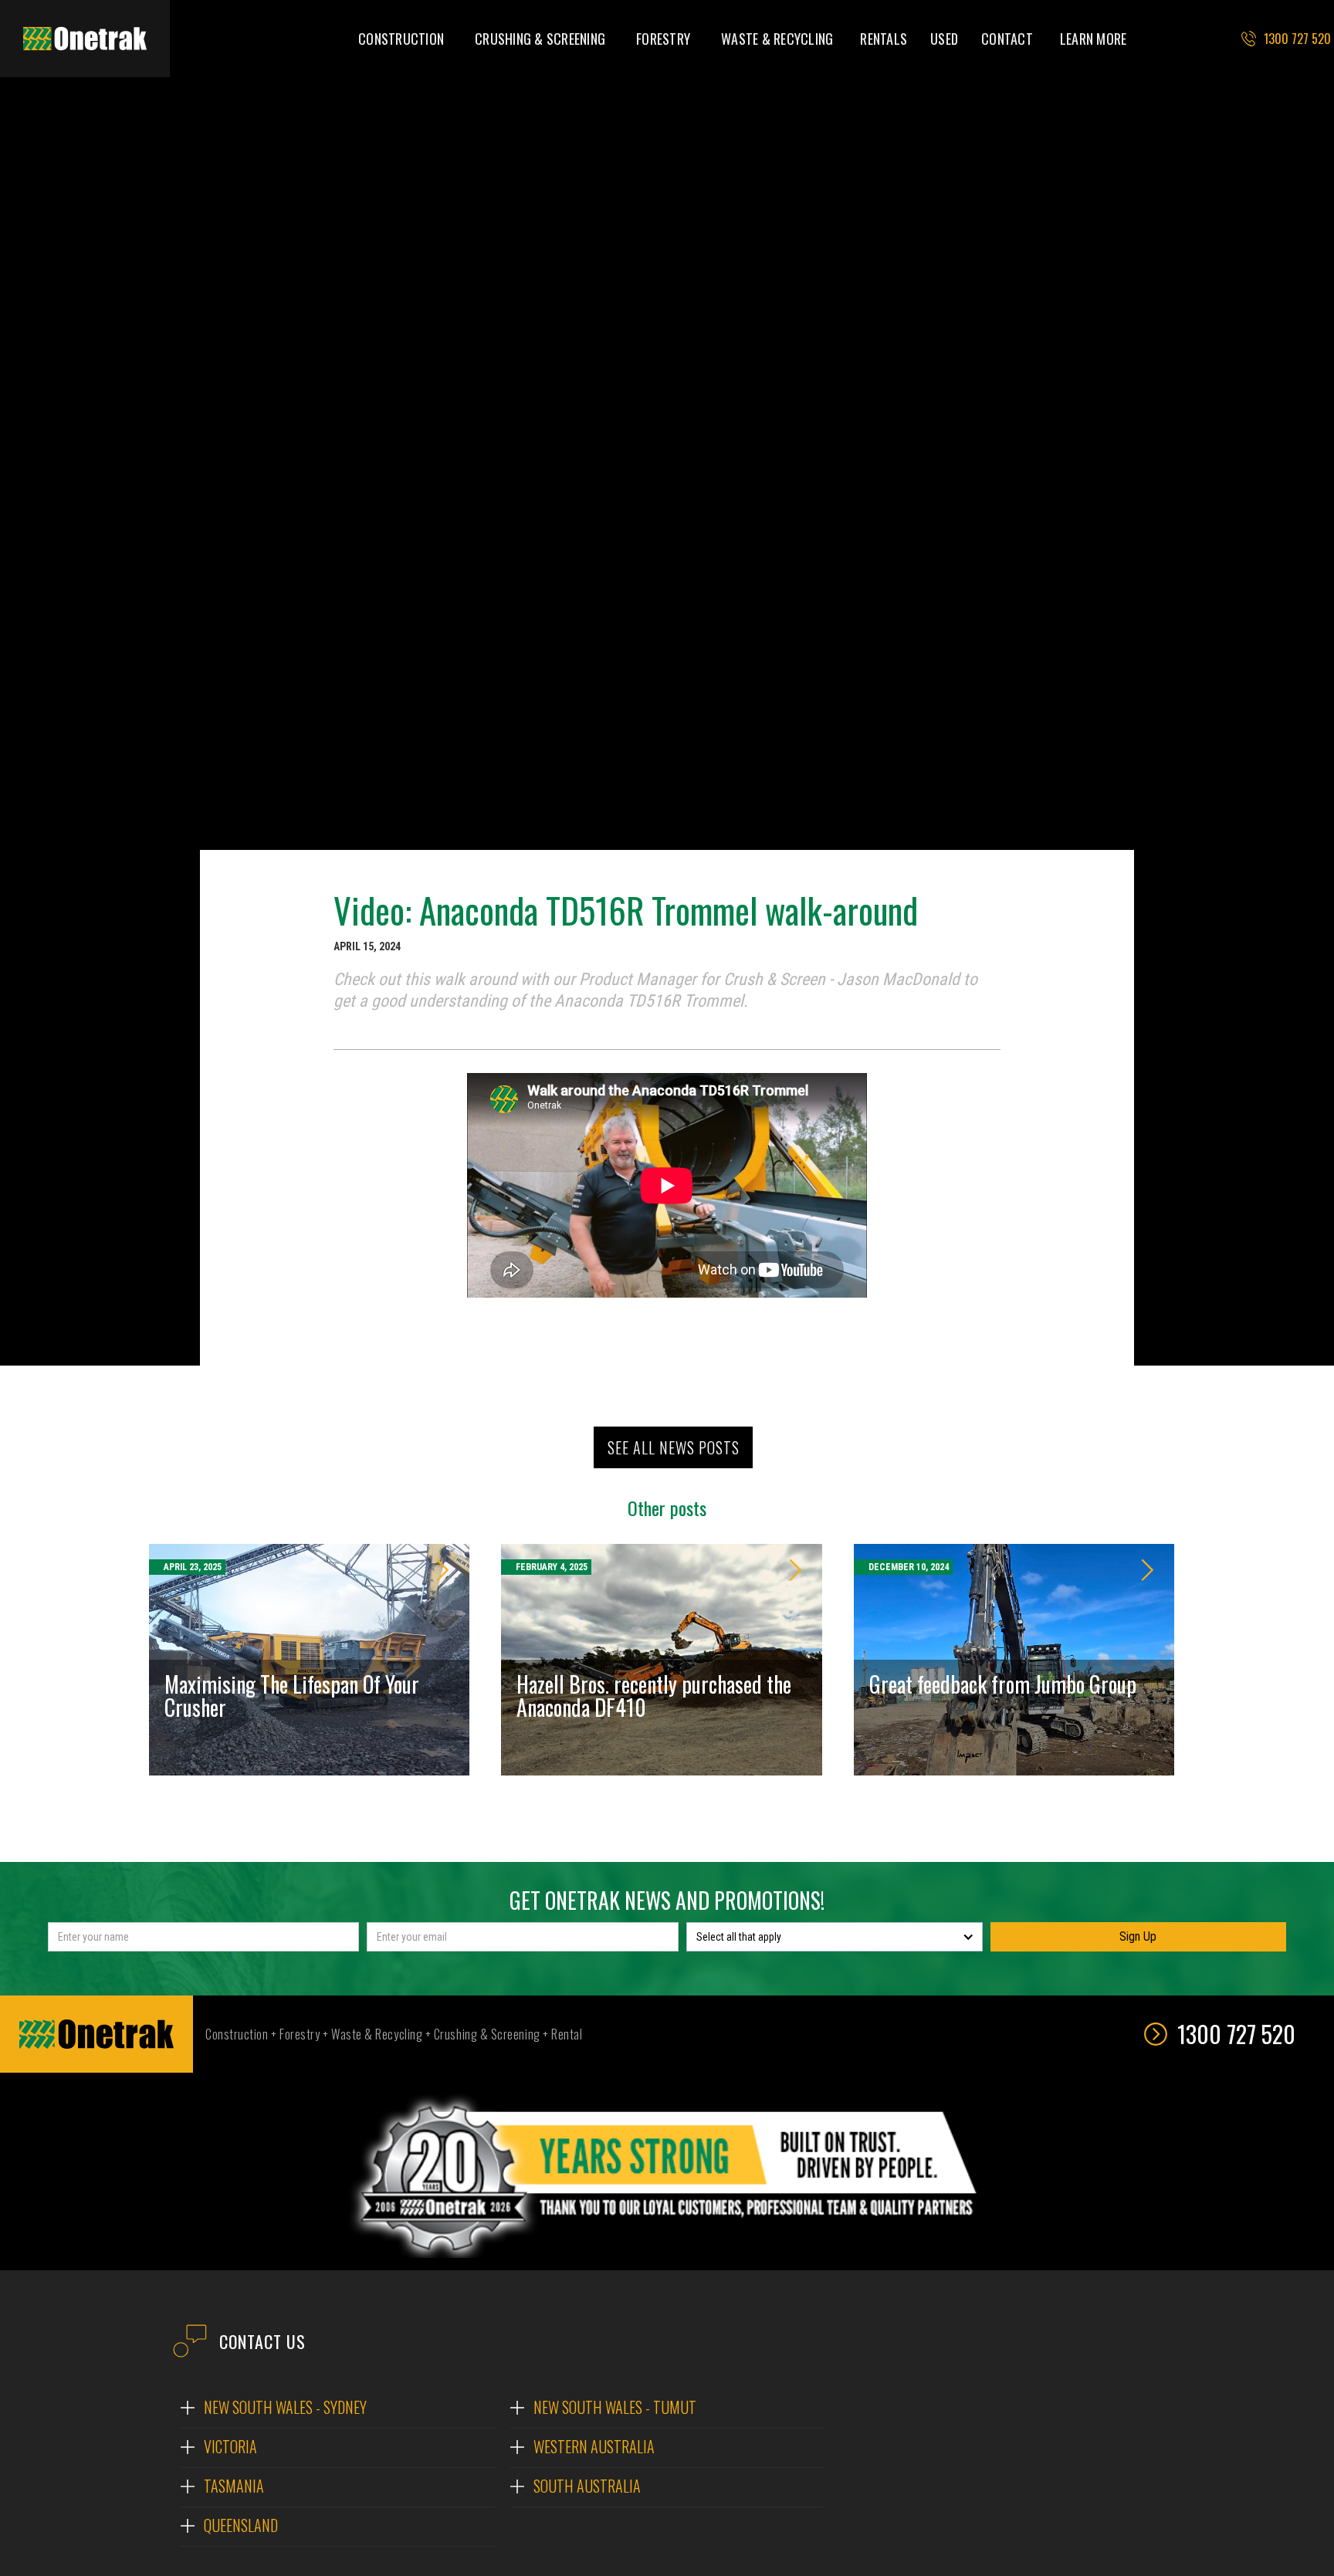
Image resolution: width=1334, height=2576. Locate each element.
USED (944, 39)
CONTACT (1007, 39)
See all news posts (674, 1447)
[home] (85, 39)
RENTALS (884, 39)
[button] (401, 39)
